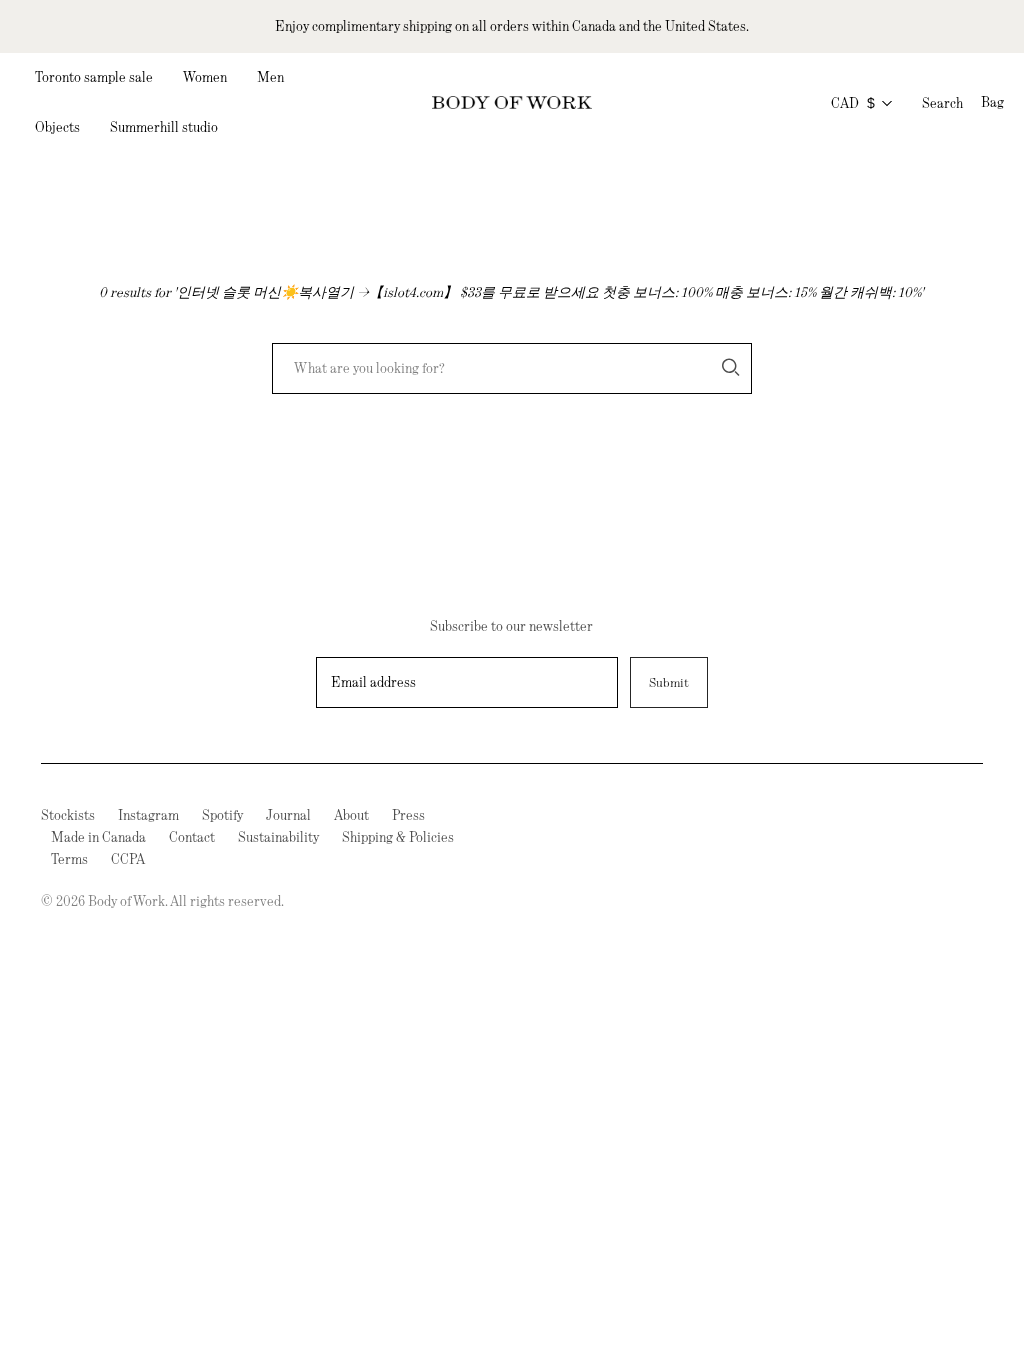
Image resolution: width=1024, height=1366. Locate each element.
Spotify (222, 815)
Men (270, 77)
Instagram (148, 815)
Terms (69, 859)
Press (408, 815)
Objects (57, 127)
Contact (192, 837)
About (351, 815)
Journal (288, 815)
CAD (853, 103)
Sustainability (278, 837)
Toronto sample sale (94, 77)
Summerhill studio (164, 127)
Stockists (68, 815)
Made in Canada (98, 837)
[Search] (731, 367)
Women (205, 77)
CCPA (128, 859)
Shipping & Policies (398, 837)
